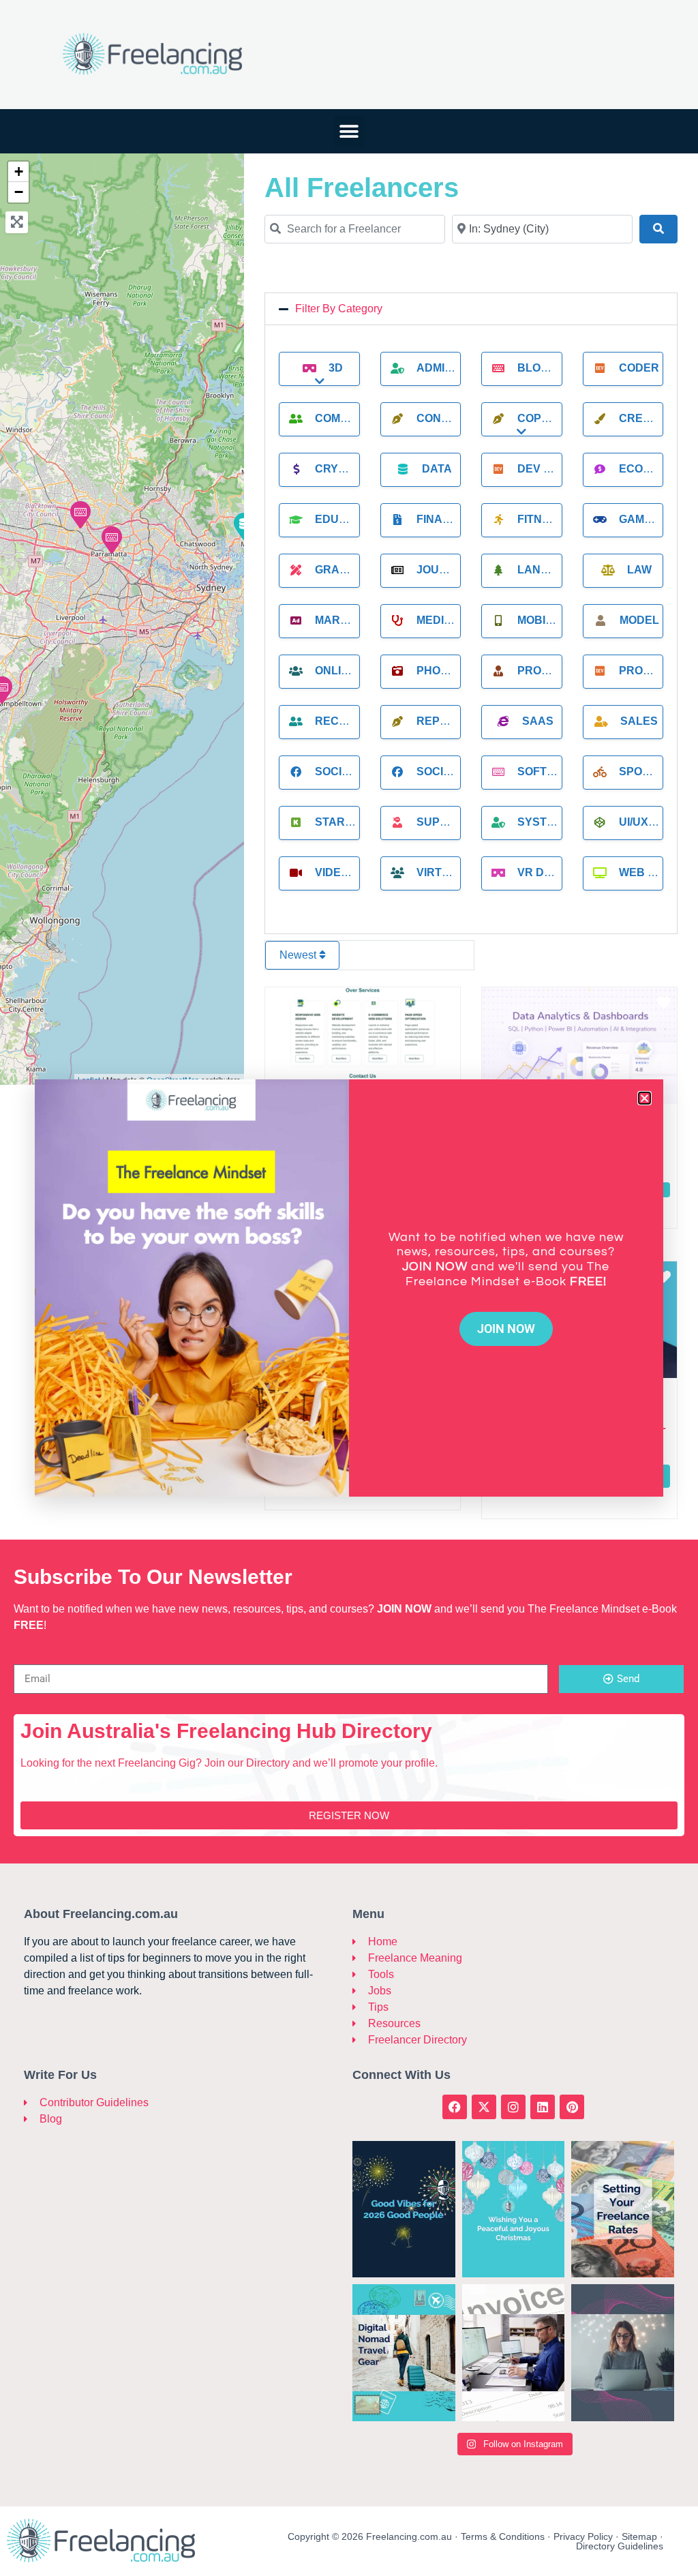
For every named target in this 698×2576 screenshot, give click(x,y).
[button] (644, 1098)
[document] (349, 1288)
